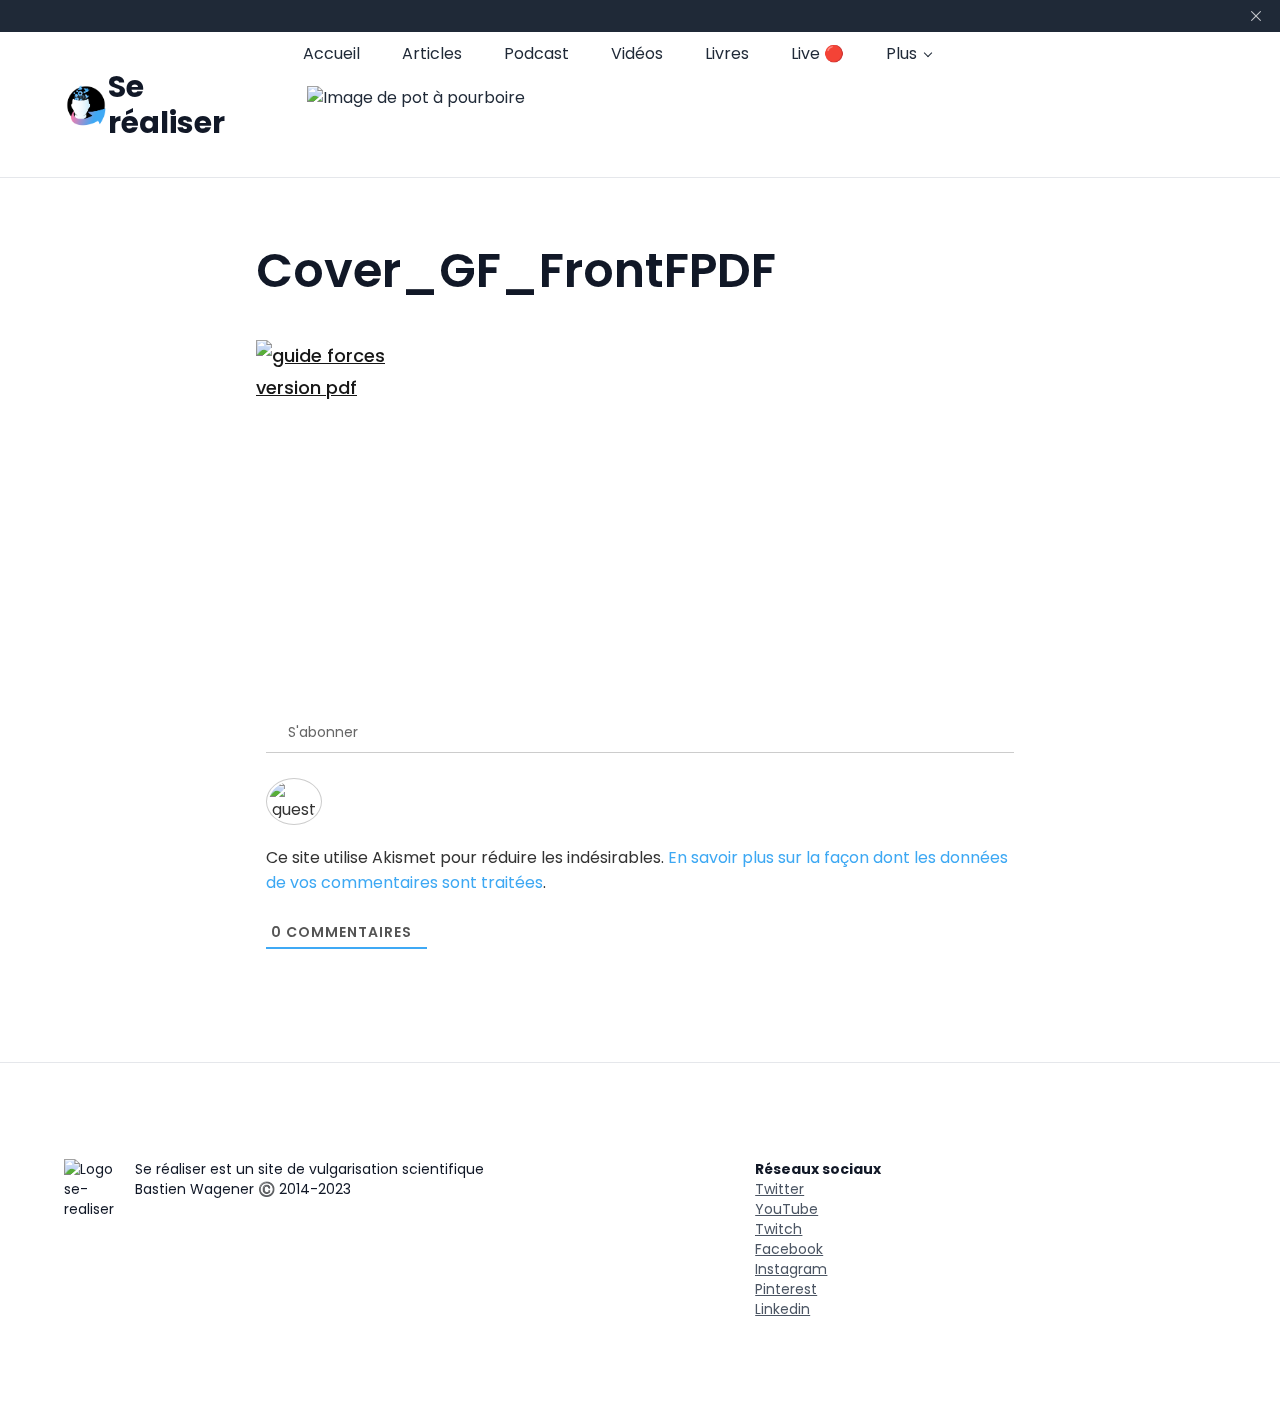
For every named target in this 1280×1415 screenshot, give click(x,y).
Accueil (331, 53)
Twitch (778, 1229)
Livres (727, 53)
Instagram (791, 1269)
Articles (432, 53)
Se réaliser (166, 104)
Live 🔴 (817, 53)
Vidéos (637, 53)
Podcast (536, 53)
